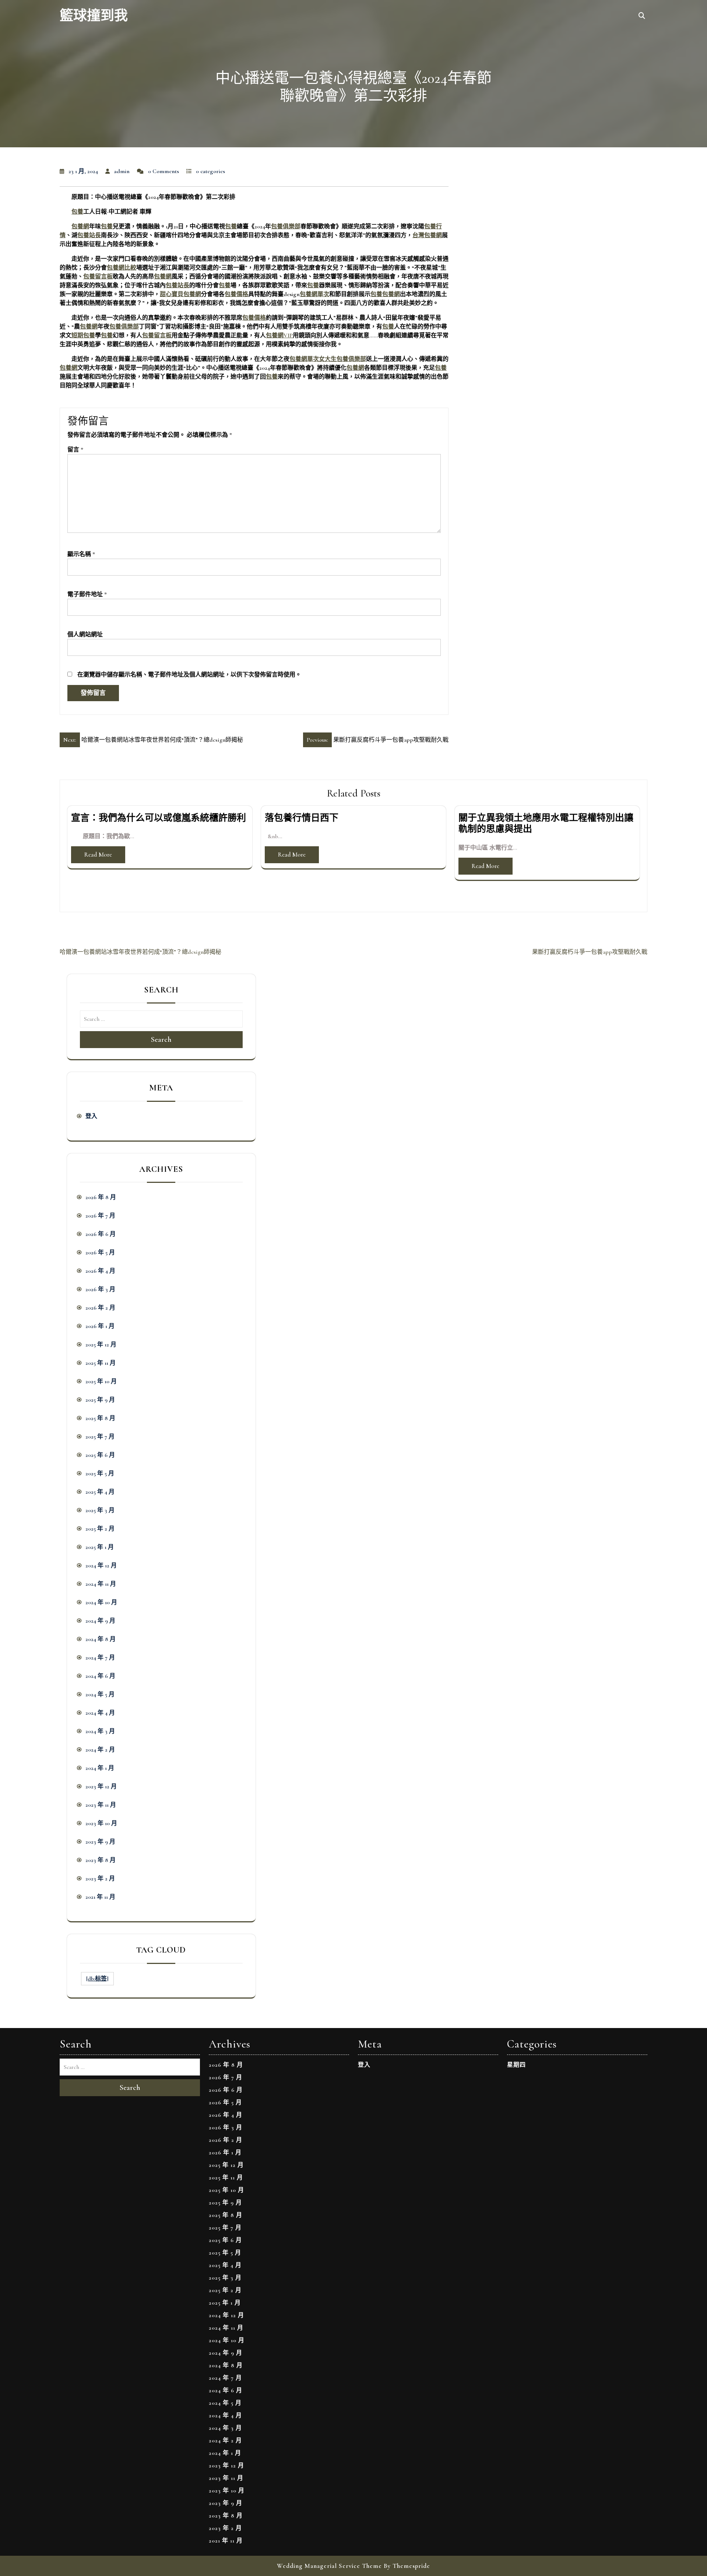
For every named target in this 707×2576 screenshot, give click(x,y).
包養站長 (89, 235)
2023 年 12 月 (101, 1786)
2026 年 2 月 (100, 1308)
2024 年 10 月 (101, 1602)
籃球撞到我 (94, 16)
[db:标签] (97, 1979)
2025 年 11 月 (101, 1363)
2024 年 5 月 (100, 1694)
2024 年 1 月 (100, 1768)
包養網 (80, 226)
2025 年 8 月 (100, 1418)
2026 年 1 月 (100, 1326)
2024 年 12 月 (101, 1565)
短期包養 (83, 335)
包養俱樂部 (286, 226)
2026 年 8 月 (101, 1197)
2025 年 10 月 (101, 1381)
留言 (75, 450)
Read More (98, 855)
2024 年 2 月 (100, 1750)
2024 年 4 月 (100, 1713)
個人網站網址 (85, 635)
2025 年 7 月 (100, 1437)
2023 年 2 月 (100, 1879)
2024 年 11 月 (101, 1584)
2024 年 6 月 (100, 1676)
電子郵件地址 (87, 594)
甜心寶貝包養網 (180, 294)
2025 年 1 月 (100, 1547)
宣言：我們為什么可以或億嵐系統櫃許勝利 (159, 818)
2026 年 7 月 (100, 1216)
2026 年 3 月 (100, 1289)
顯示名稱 (81, 554)
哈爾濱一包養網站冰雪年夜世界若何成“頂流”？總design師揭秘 (140, 952)
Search (161, 1040)
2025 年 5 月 (100, 1473)
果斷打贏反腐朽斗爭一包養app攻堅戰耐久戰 (590, 952)
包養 (77, 212)
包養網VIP (279, 335)
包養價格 (236, 294)
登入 (91, 1116)
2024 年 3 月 (100, 1731)
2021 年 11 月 (100, 1897)
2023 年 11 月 (101, 1805)
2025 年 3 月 (100, 1510)
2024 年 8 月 (101, 1639)
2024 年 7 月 (100, 1658)
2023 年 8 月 (101, 1860)
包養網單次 (314, 294)
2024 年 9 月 (100, 1621)
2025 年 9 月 (100, 1400)
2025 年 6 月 (100, 1455)
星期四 (516, 2065)
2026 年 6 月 (101, 1234)
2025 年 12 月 (101, 1345)
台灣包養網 (427, 235)
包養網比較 (122, 268)
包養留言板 (98, 277)
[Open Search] (642, 16)
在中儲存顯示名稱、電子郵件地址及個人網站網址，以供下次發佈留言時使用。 (189, 675)
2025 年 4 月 (100, 1492)
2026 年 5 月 (100, 1252)
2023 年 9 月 (100, 1842)
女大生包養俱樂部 (342, 359)
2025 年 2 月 (100, 1529)
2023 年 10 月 (101, 1823)
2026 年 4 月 (100, 1271)
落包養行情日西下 (302, 818)
